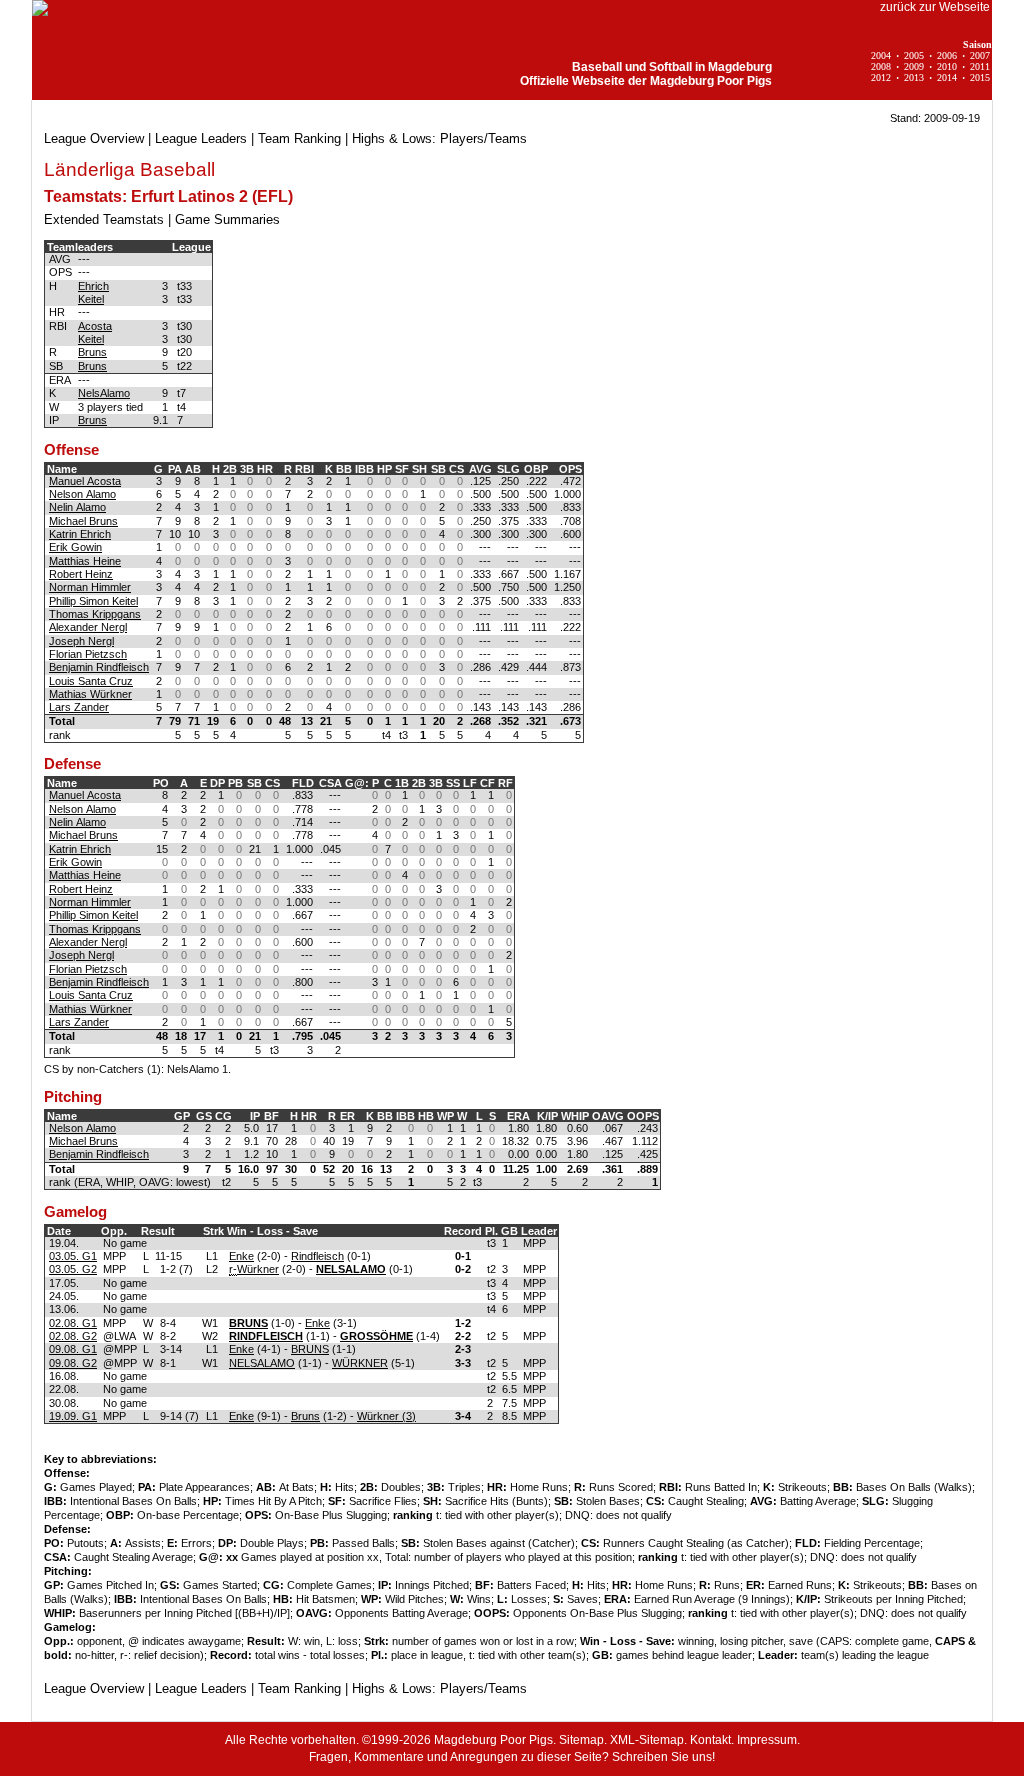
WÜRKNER (360, 1363)
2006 (947, 55)
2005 (914, 55)
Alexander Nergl (88, 627)
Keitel (91, 299)
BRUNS (310, 1349)
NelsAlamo (104, 393)
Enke (241, 1256)
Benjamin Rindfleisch (99, 667)
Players (462, 138)
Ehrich (93, 286)
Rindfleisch (317, 1256)
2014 (947, 77)
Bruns (92, 352)
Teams (507, 138)
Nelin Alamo (77, 507)
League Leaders (201, 138)
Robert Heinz (81, 574)
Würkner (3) (386, 1416)
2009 (914, 66)
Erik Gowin (75, 547)
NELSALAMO (262, 1363)
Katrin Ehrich (80, 534)
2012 (881, 77)
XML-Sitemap (647, 1740)
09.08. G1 (73, 1349)
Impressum (767, 1740)
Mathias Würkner (90, 694)
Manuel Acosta (85, 481)
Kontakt (710, 1740)
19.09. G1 (73, 1416)
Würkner (258, 1269)
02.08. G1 (73, 1323)
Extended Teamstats (104, 219)
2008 (881, 66)
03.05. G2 (73, 1269)
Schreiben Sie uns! (663, 1757)
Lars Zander (79, 707)
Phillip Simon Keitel (93, 601)
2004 (881, 55)
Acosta (95, 326)
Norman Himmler (90, 587)
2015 (980, 77)
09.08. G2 (73, 1363)
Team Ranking (299, 138)
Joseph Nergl (81, 641)
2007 (980, 55)
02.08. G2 (73, 1336)
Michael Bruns (83, 521)
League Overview (94, 138)
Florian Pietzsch (88, 654)
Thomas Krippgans (95, 614)
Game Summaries (227, 219)
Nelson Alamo (82, 494)
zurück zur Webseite (935, 7)
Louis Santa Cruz (91, 681)
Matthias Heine (85, 561)
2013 (914, 77)
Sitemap (581, 1740)
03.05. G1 (73, 1256)
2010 (947, 66)
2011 (980, 66)
